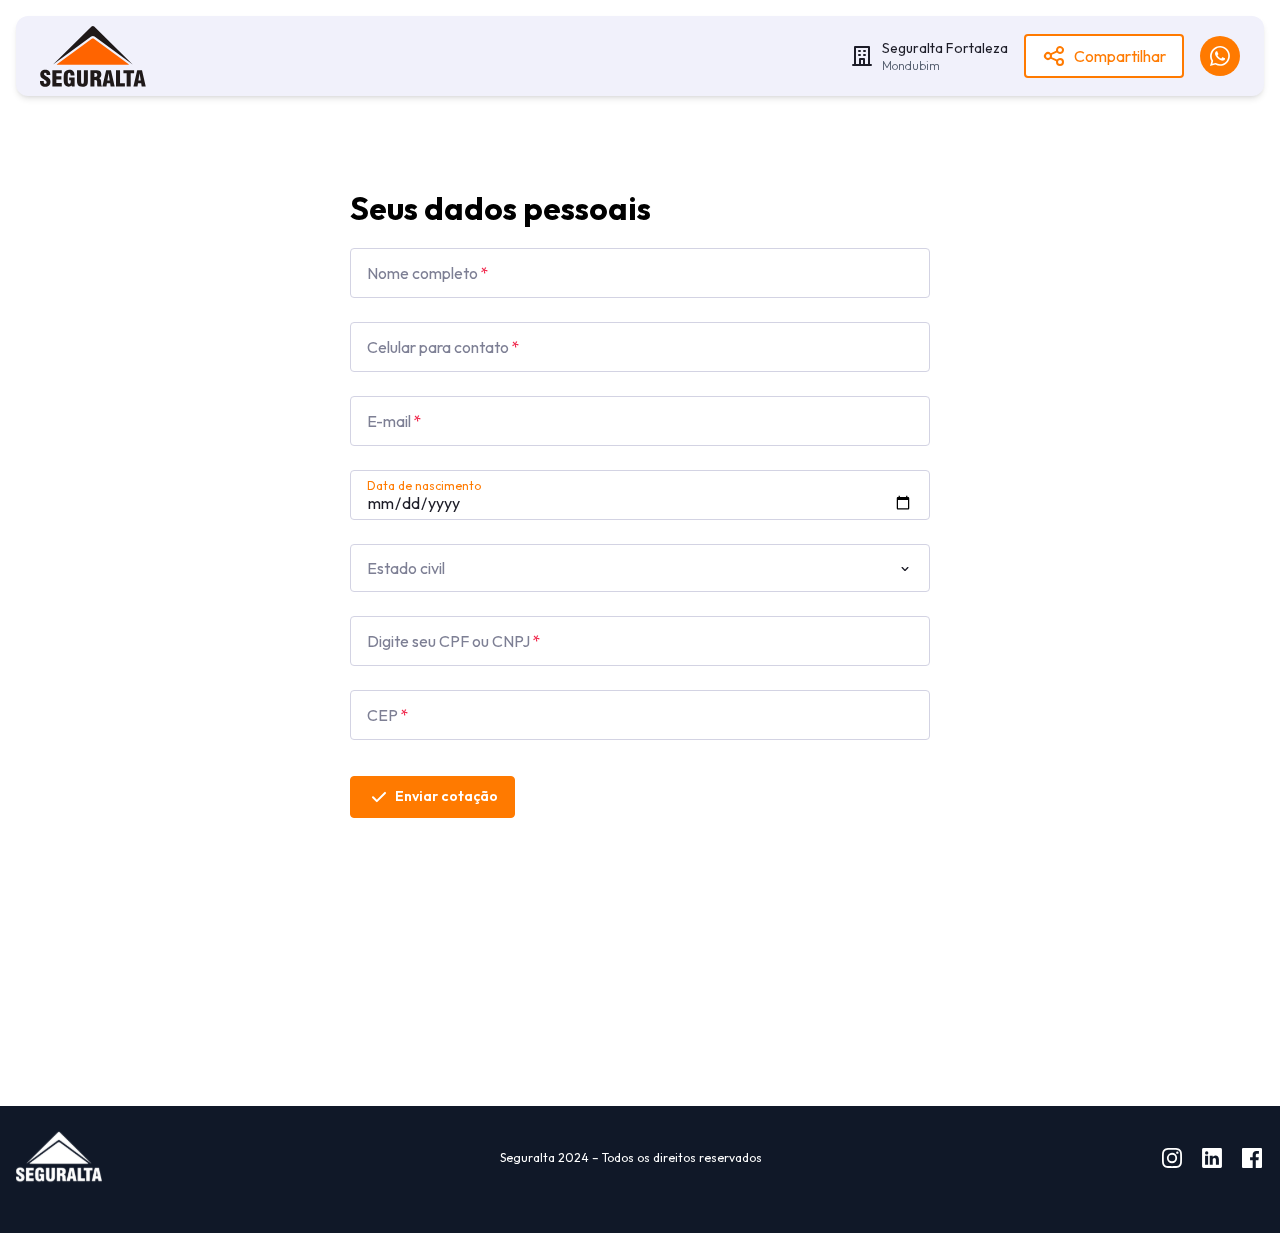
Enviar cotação (446, 796)
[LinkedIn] (1212, 1158)
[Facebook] (1252, 1158)
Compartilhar (1120, 56)
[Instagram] (1172, 1158)
